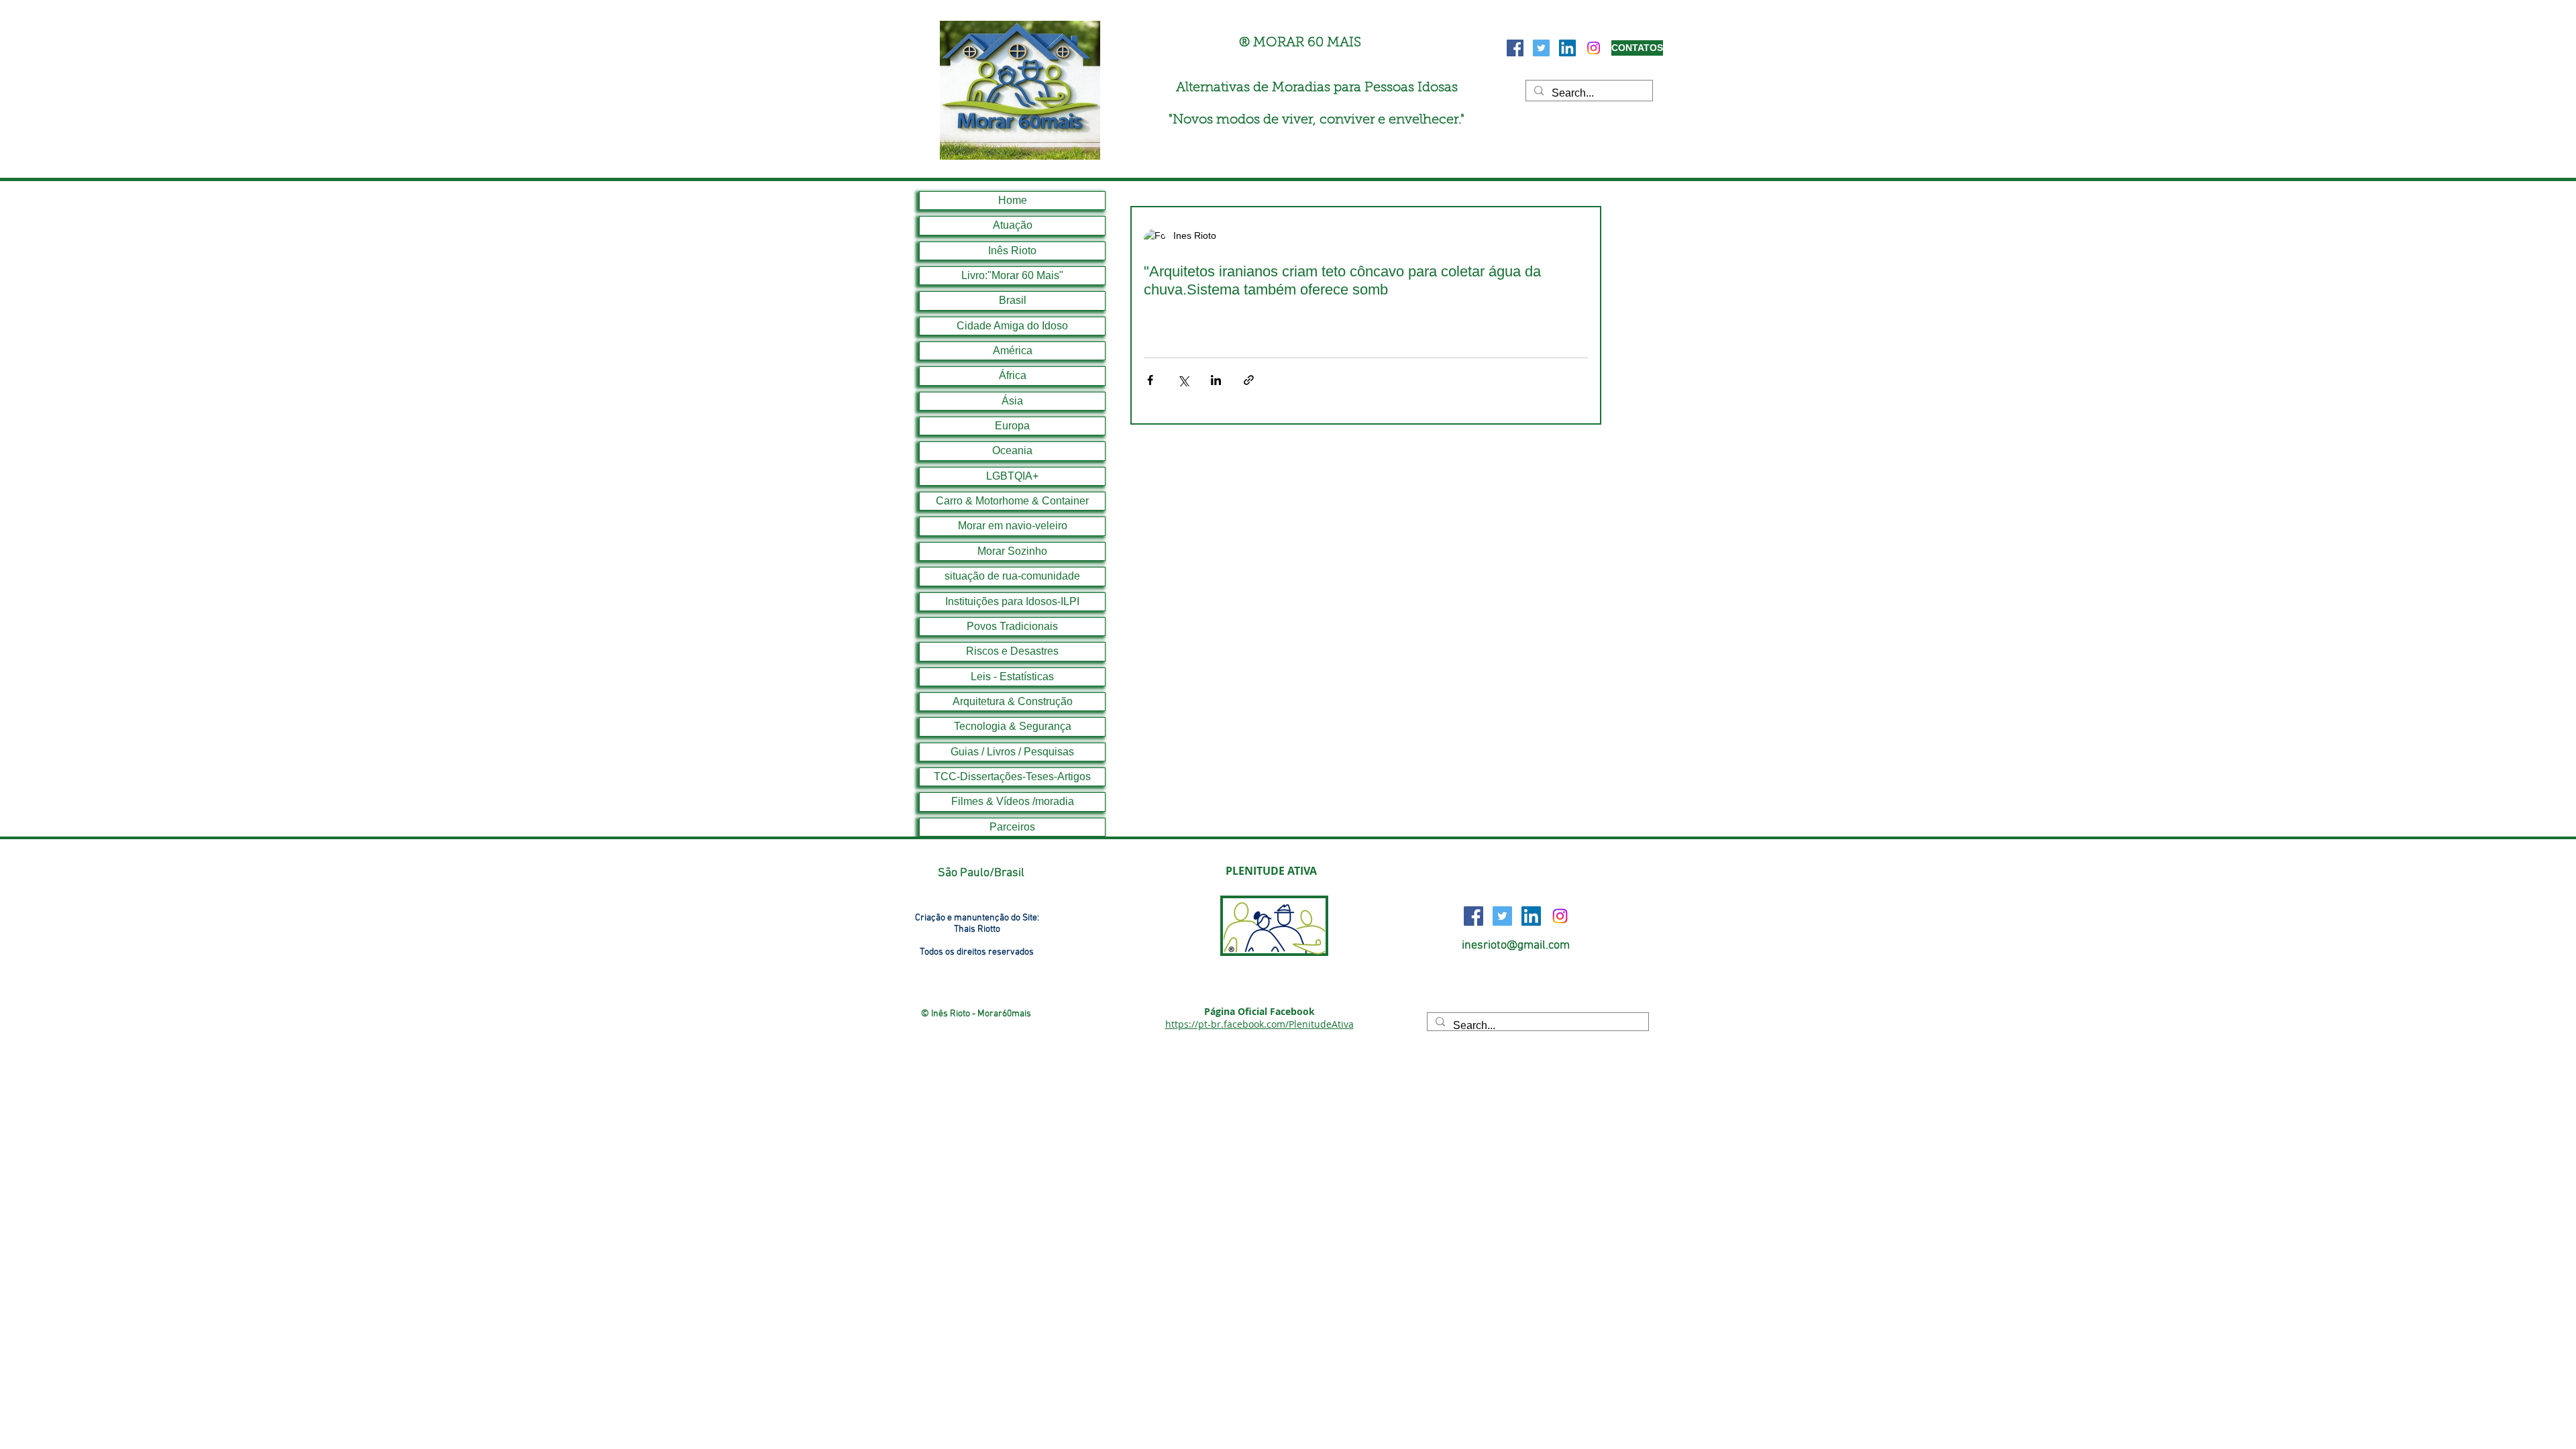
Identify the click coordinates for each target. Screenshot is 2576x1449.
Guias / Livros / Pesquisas (1012, 752)
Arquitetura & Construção (1013, 701)
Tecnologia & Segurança (1013, 726)
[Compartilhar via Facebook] (1150, 380)
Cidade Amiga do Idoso (1012, 326)
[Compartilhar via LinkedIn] (1216, 380)
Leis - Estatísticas (1012, 677)
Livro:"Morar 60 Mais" (1012, 275)
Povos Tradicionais (1012, 626)
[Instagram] (1594, 48)
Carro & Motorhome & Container (1012, 501)
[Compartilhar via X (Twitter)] (1183, 380)
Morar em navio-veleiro (1013, 526)
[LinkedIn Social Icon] (1567, 48)
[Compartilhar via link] (1249, 380)
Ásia (1012, 401)
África (1013, 375)
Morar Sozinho (1012, 551)
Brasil (1013, 300)
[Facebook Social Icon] (1515, 48)
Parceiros (1012, 827)
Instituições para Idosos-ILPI (1012, 601)
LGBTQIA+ (1012, 476)
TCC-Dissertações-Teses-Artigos (1012, 776)
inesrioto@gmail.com (1516, 946)
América (1013, 351)
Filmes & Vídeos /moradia (1013, 801)
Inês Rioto (1012, 251)
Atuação (1013, 225)
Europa (1012, 426)
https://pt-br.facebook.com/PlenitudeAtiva (1259, 1024)
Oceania (1012, 450)
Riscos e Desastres (1012, 651)
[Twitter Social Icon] (1541, 48)
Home (1013, 200)
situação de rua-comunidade (1012, 576)
